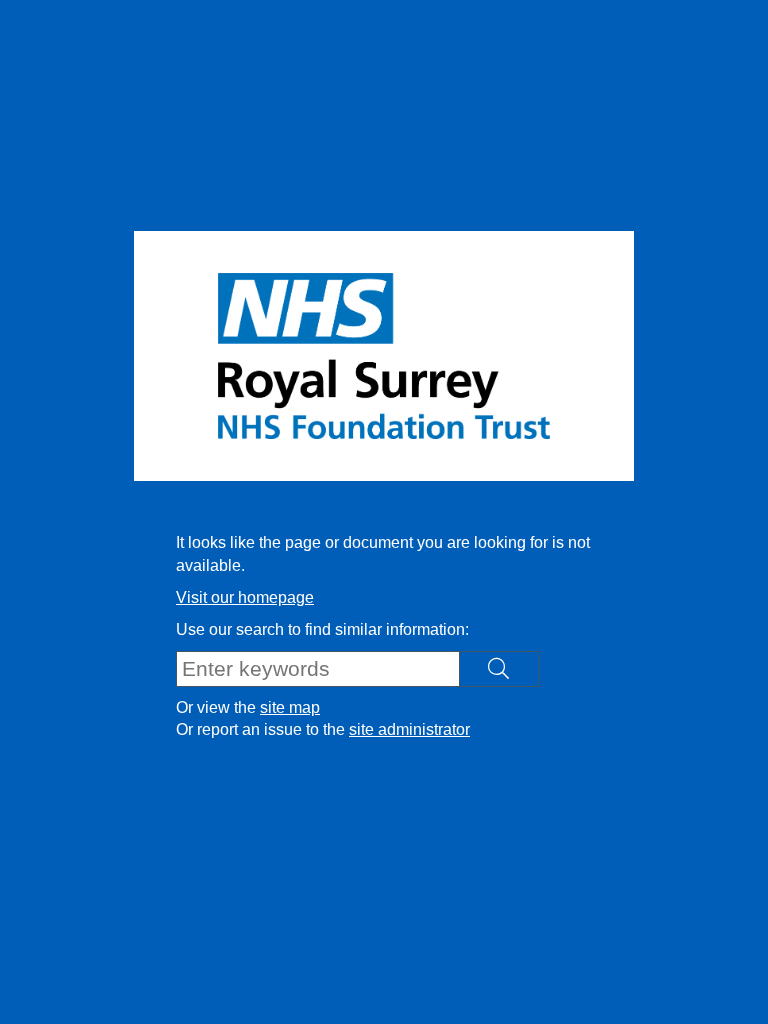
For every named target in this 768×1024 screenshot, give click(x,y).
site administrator (409, 729)
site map (290, 707)
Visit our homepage (245, 597)
